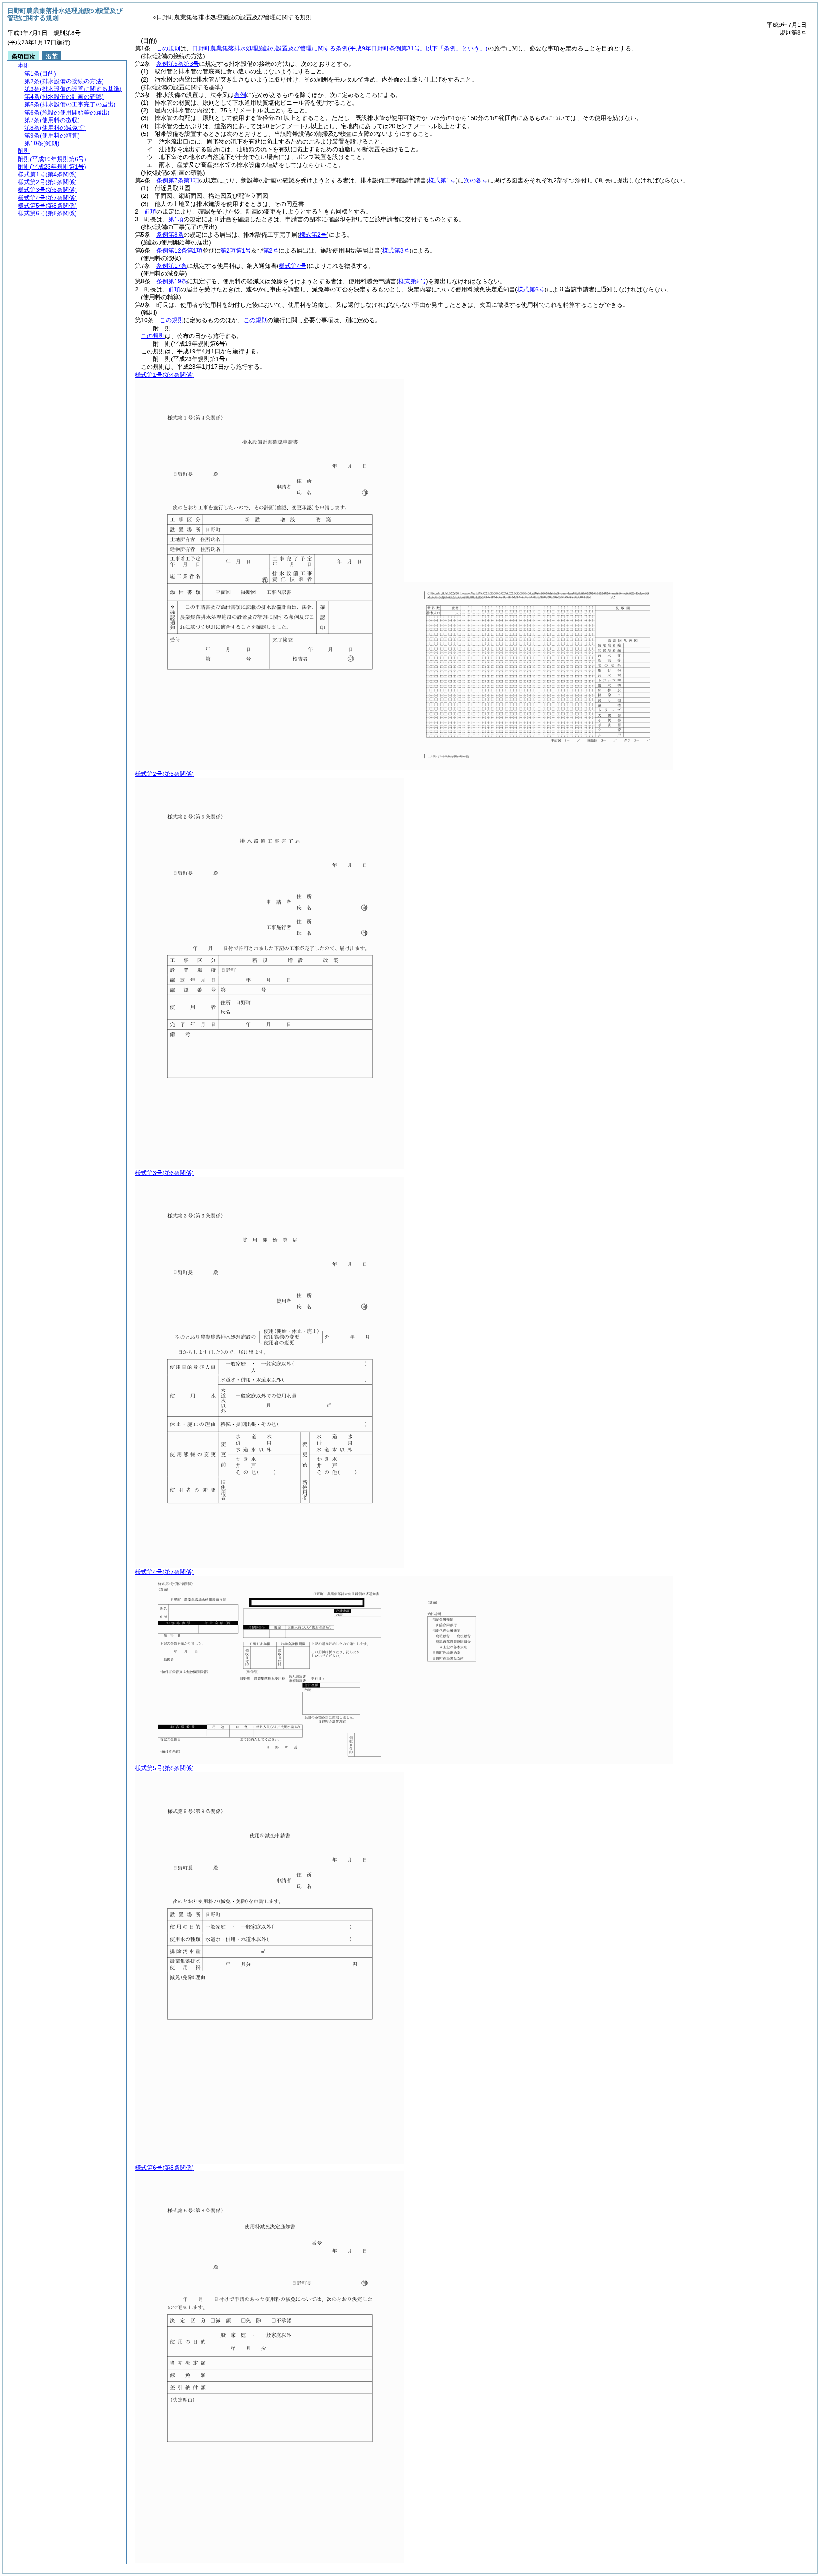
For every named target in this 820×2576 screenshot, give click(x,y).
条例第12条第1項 (179, 250)
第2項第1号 (236, 250)
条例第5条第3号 (178, 64)
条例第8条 (170, 235)
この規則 (168, 48)
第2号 (271, 250)
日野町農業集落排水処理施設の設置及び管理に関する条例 (340, 48)
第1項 (176, 219)
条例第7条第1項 (178, 180)
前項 (150, 211)
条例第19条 (172, 281)
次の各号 (476, 180)
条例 (240, 95)
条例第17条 (172, 266)
